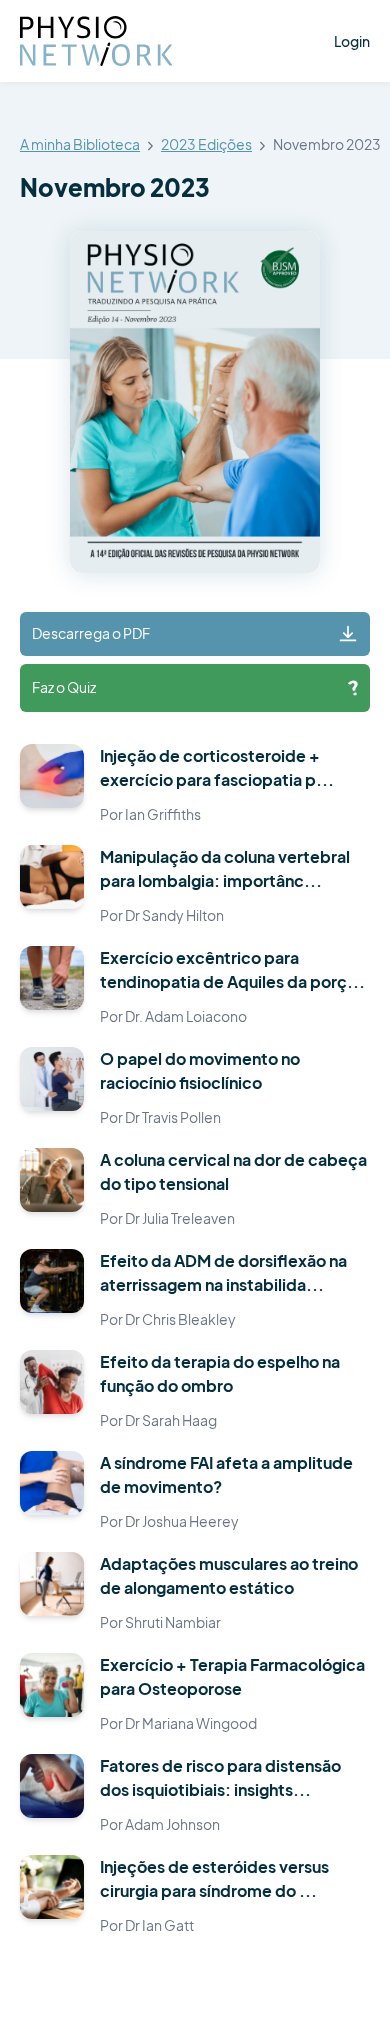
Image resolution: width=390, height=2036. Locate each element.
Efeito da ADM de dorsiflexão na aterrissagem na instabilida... (223, 1272)
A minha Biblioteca (80, 145)
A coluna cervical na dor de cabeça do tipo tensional (233, 1171)
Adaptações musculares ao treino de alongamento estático (229, 1575)
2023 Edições (206, 145)
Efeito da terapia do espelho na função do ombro (220, 1373)
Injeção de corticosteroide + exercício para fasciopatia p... (217, 767)
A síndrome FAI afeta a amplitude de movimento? (226, 1474)
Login (352, 41)
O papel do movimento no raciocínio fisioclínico (200, 1070)
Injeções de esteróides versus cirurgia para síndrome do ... (214, 1878)
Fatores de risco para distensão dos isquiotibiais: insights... (220, 1777)
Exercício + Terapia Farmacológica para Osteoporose (232, 1676)
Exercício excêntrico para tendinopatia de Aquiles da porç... (232, 969)
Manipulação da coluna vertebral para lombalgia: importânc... (225, 868)
